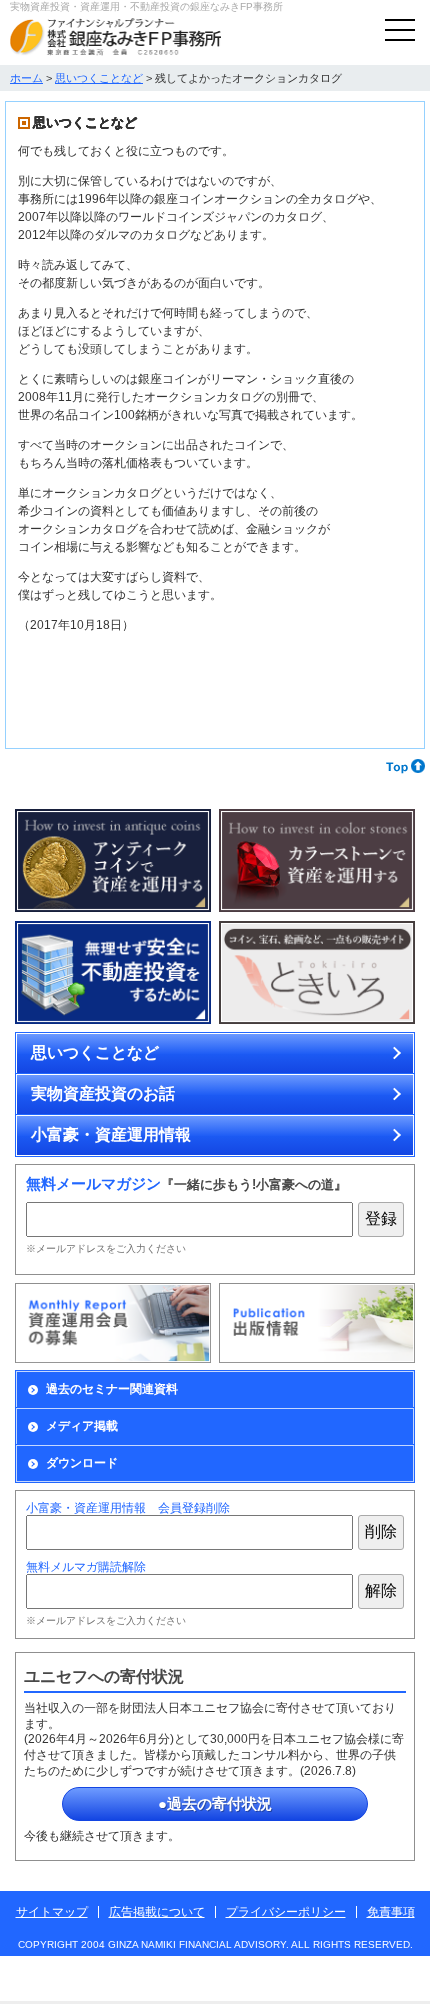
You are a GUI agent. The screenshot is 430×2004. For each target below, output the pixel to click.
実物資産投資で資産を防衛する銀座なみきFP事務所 (115, 37)
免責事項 (391, 1912)
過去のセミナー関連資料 (112, 1389)
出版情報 (317, 1323)
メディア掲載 (82, 1426)
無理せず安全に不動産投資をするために (113, 973)
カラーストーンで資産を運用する (317, 861)
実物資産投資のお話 (103, 1093)
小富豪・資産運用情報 (111, 1134)
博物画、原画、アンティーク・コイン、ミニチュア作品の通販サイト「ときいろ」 (317, 973)
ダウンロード (82, 1463)
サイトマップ (52, 1912)
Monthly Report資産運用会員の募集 (113, 1323)
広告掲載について (157, 1912)
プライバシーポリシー (286, 1912)
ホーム (26, 78)
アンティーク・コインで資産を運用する (113, 861)
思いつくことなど (99, 78)
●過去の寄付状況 (215, 1803)
